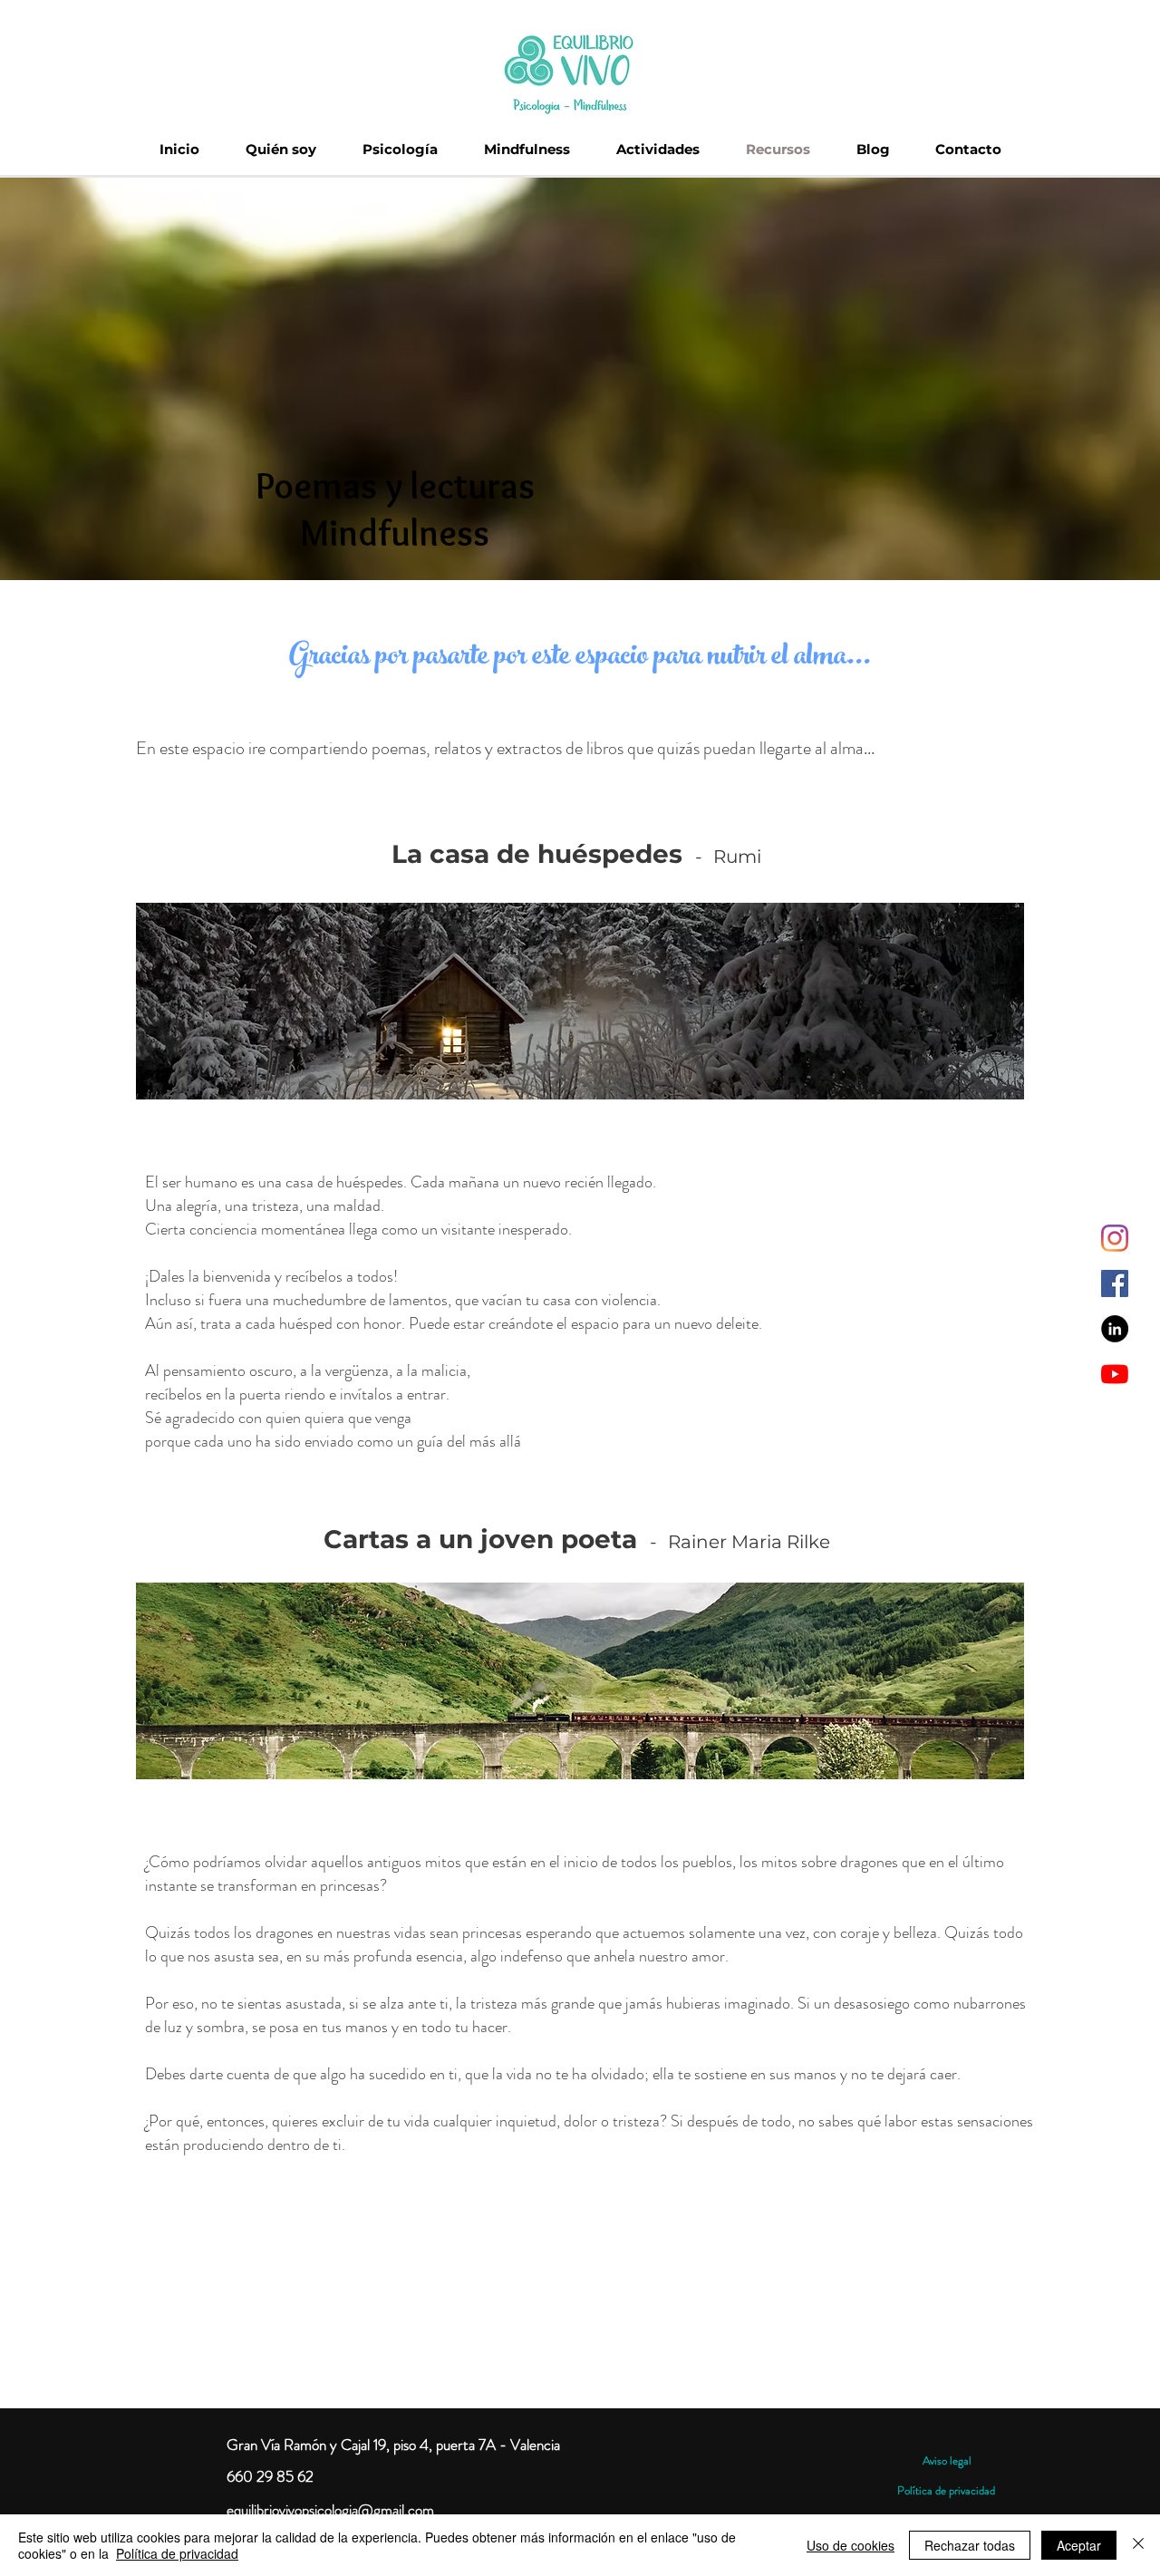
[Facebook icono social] (1115, 1283)
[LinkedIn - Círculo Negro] (1115, 1329)
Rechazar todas (970, 2545)
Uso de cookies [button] (851, 2545)
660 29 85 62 (270, 2476)
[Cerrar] (1138, 2545)
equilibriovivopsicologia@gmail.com (330, 2510)
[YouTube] (1115, 1374)
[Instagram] (1115, 1238)
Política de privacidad (946, 2490)
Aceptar (1079, 2545)
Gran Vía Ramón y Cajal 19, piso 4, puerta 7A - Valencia (393, 2445)
